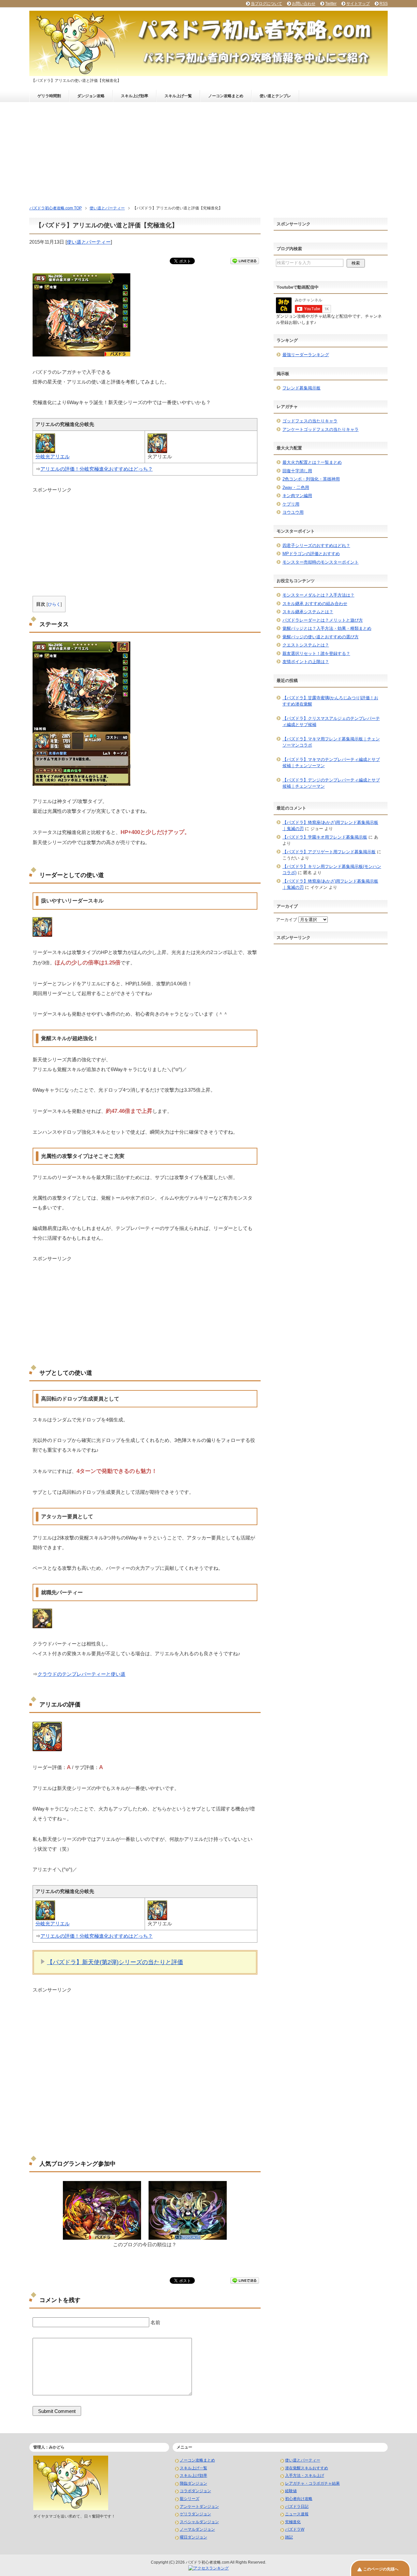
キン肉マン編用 (297, 496)
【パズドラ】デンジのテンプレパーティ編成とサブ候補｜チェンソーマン (331, 783)
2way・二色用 (296, 487)
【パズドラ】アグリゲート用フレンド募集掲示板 (329, 852)
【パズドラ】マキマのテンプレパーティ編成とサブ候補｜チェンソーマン (331, 763)
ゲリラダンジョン (195, 2514)
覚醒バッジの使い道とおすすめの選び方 (321, 637)
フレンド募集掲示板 (302, 388)
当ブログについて (266, 4)
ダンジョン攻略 (91, 96)
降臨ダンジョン (194, 2483)
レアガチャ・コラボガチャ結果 (312, 2483)
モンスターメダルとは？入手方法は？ (318, 595)
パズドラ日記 (297, 2507)
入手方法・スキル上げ (305, 2476)
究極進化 (293, 2522)
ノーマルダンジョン (197, 2529)
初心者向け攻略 (299, 2499)
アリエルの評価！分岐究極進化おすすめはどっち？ (97, 469)
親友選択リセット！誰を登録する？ (316, 653)
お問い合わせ (304, 4)
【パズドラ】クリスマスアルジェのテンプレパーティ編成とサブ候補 (331, 722)
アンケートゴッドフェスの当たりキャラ (321, 429)
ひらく (54, 604)
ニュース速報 (297, 2514)
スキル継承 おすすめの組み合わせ (315, 604)
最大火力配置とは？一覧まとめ (312, 462)
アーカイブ (287, 920)
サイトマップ (358, 4)
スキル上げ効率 (135, 96)
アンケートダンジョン (199, 2507)
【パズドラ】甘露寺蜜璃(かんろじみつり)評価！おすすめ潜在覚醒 (330, 701)
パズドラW (295, 2529)
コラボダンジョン (195, 2491)
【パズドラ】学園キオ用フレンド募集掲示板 (325, 837)
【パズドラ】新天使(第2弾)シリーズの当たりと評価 (115, 1962)
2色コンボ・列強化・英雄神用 (311, 479)
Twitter (331, 4)
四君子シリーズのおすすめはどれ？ (316, 546)
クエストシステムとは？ (306, 645)
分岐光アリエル (53, 456)
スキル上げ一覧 (178, 96)
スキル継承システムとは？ (308, 612)
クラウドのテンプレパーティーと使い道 (81, 1674)
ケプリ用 (291, 504)
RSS (384, 4)
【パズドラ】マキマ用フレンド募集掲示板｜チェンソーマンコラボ (331, 742)
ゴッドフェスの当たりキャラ (310, 421)
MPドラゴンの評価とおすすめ (311, 554)
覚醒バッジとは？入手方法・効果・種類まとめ (327, 628)
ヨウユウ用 (293, 512)
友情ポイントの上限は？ (306, 662)
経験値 (291, 2491)
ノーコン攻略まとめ (226, 96)
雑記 (289, 2537)
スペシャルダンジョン (199, 2522)
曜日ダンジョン (194, 2537)
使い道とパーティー (89, 242)
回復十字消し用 (297, 471)
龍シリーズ (190, 2499)
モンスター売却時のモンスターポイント (321, 562)
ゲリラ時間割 (49, 96)
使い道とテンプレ (275, 96)
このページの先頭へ (381, 2569)
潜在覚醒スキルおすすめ (307, 2468)
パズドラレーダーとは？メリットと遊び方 (323, 620)
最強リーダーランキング (306, 355)
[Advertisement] (208, 151)
